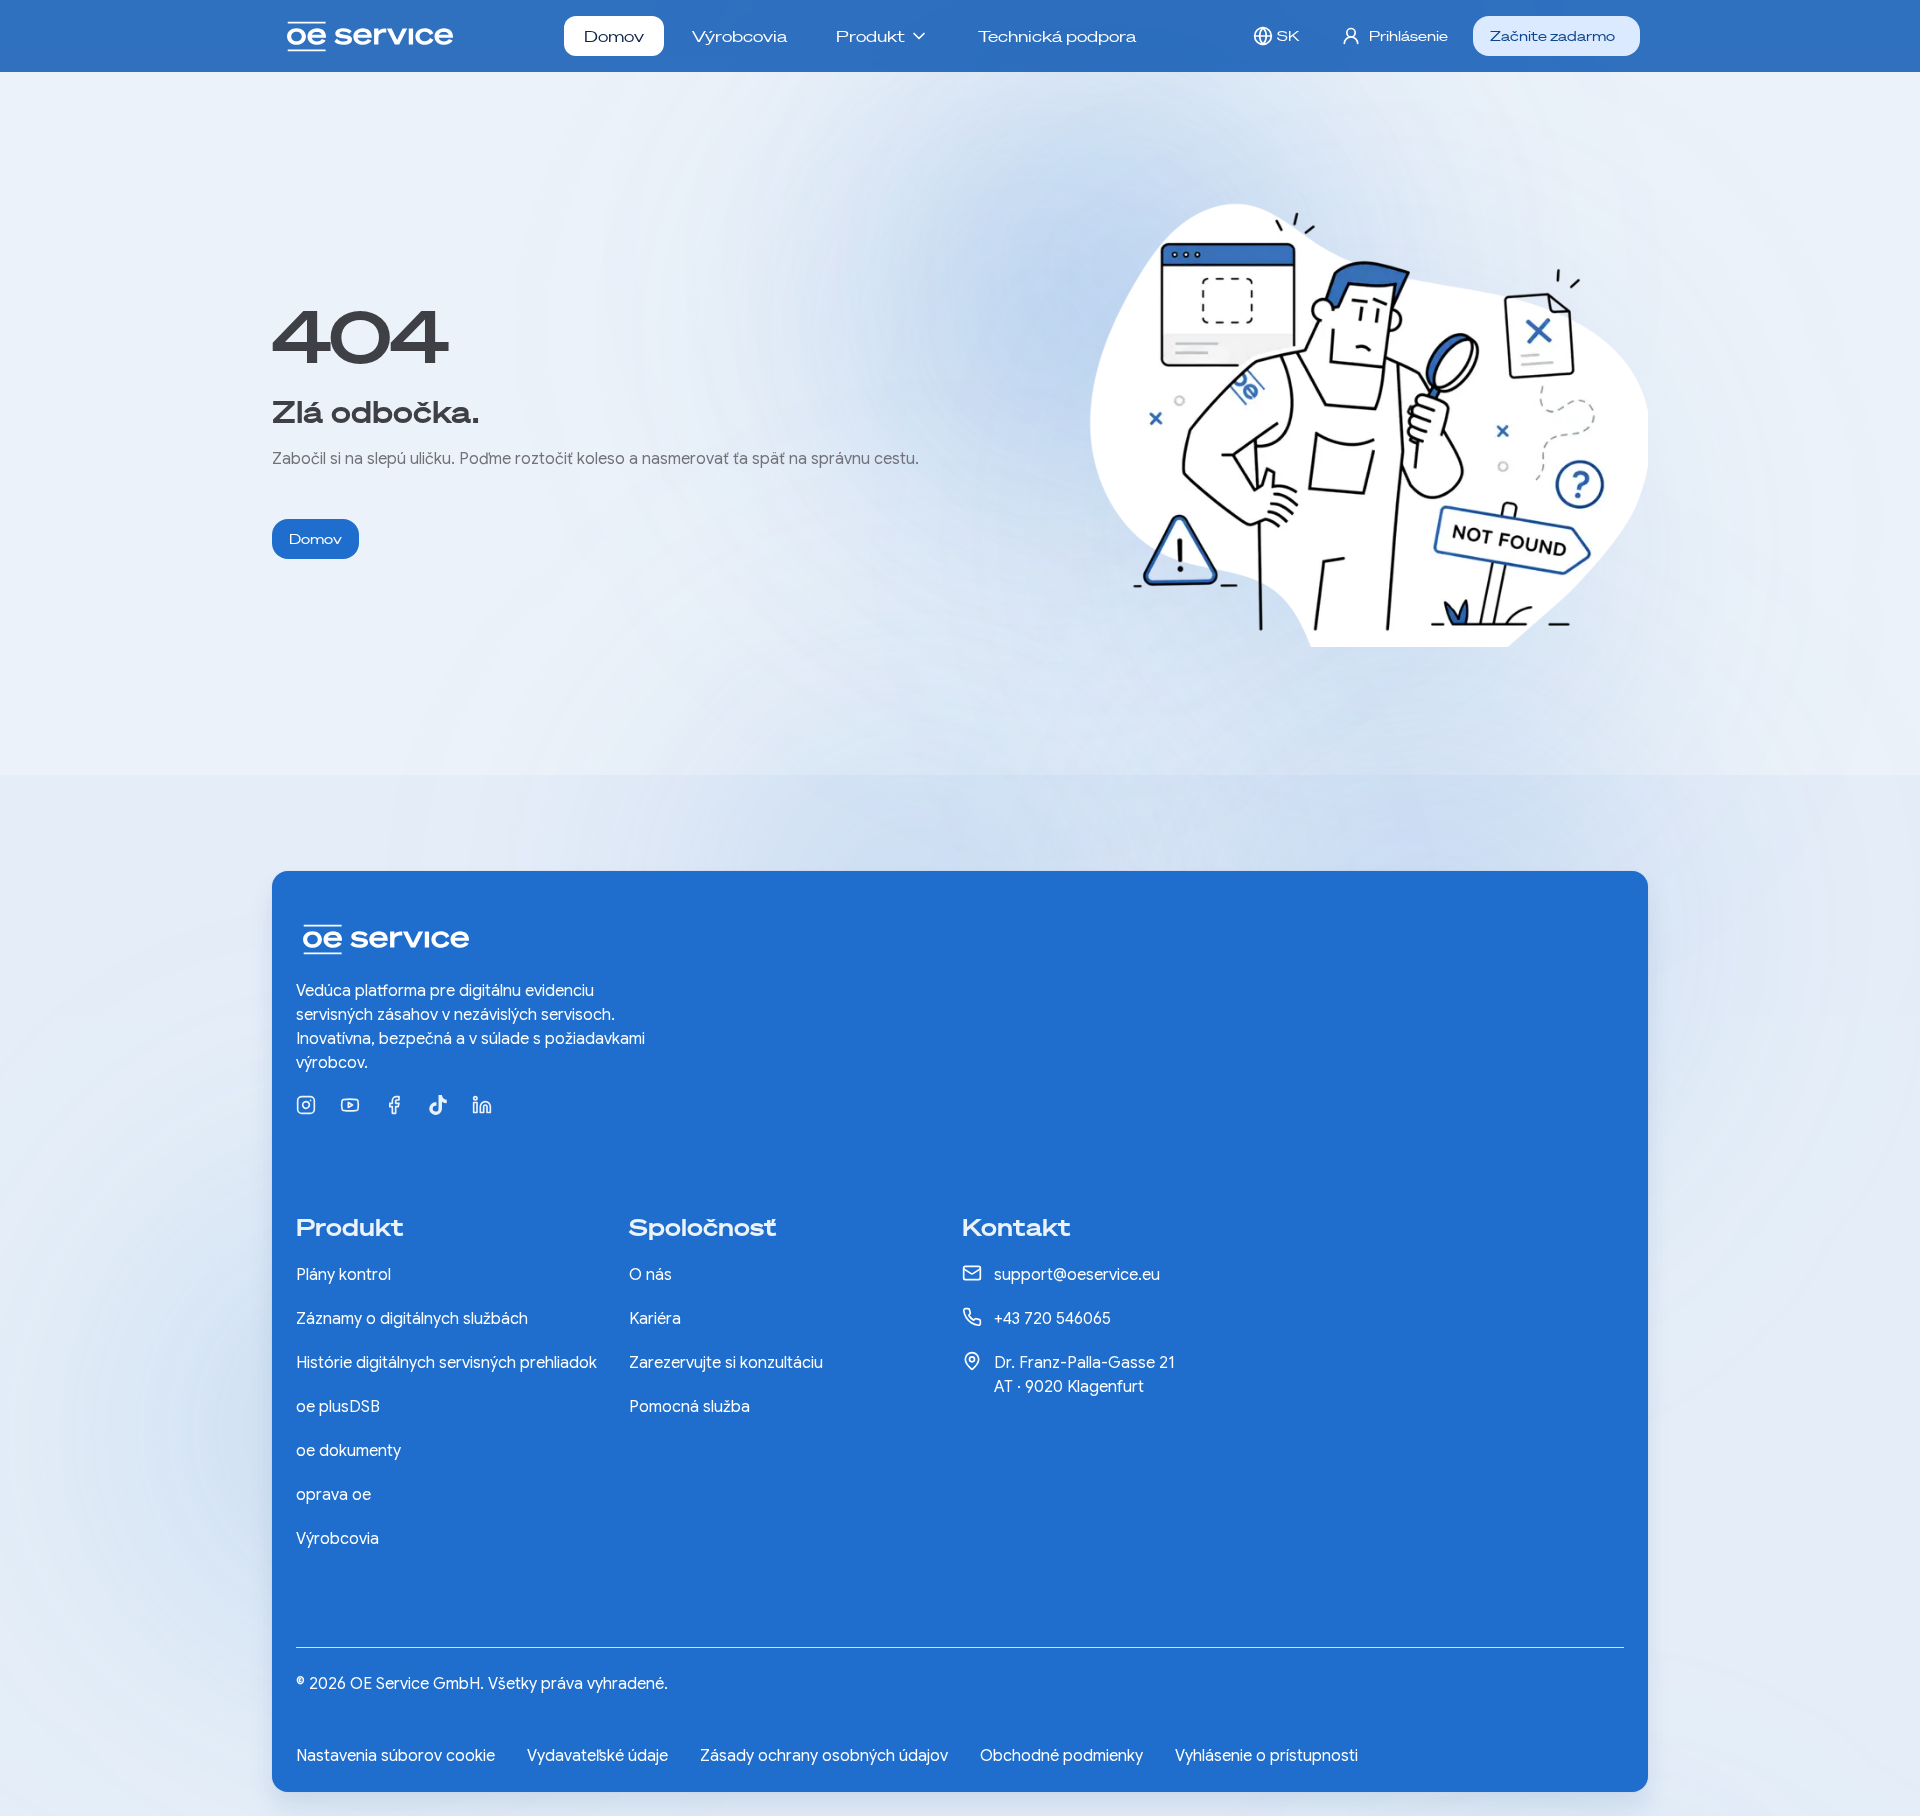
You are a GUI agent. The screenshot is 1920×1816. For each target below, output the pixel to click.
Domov (614, 36)
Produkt (870, 36)
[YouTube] (350, 1105)
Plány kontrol (343, 1275)
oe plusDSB (338, 1407)
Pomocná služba (689, 1407)
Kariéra (655, 1319)
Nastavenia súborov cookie (395, 1756)
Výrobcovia (739, 36)
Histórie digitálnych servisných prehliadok (446, 1363)
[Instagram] (306, 1105)
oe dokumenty (348, 1451)
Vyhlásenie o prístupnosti (1266, 1756)
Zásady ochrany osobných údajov (824, 1756)
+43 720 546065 (1052, 1319)
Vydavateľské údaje (597, 1756)
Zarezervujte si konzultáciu (726, 1363)
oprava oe (333, 1495)
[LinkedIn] (482, 1105)
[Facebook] (394, 1105)
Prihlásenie (1408, 36)
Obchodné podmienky (1061, 1756)
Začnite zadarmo (1552, 36)
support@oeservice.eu (1077, 1275)
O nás (650, 1275)
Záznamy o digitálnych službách (412, 1319)
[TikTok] (438, 1105)
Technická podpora (1057, 36)
